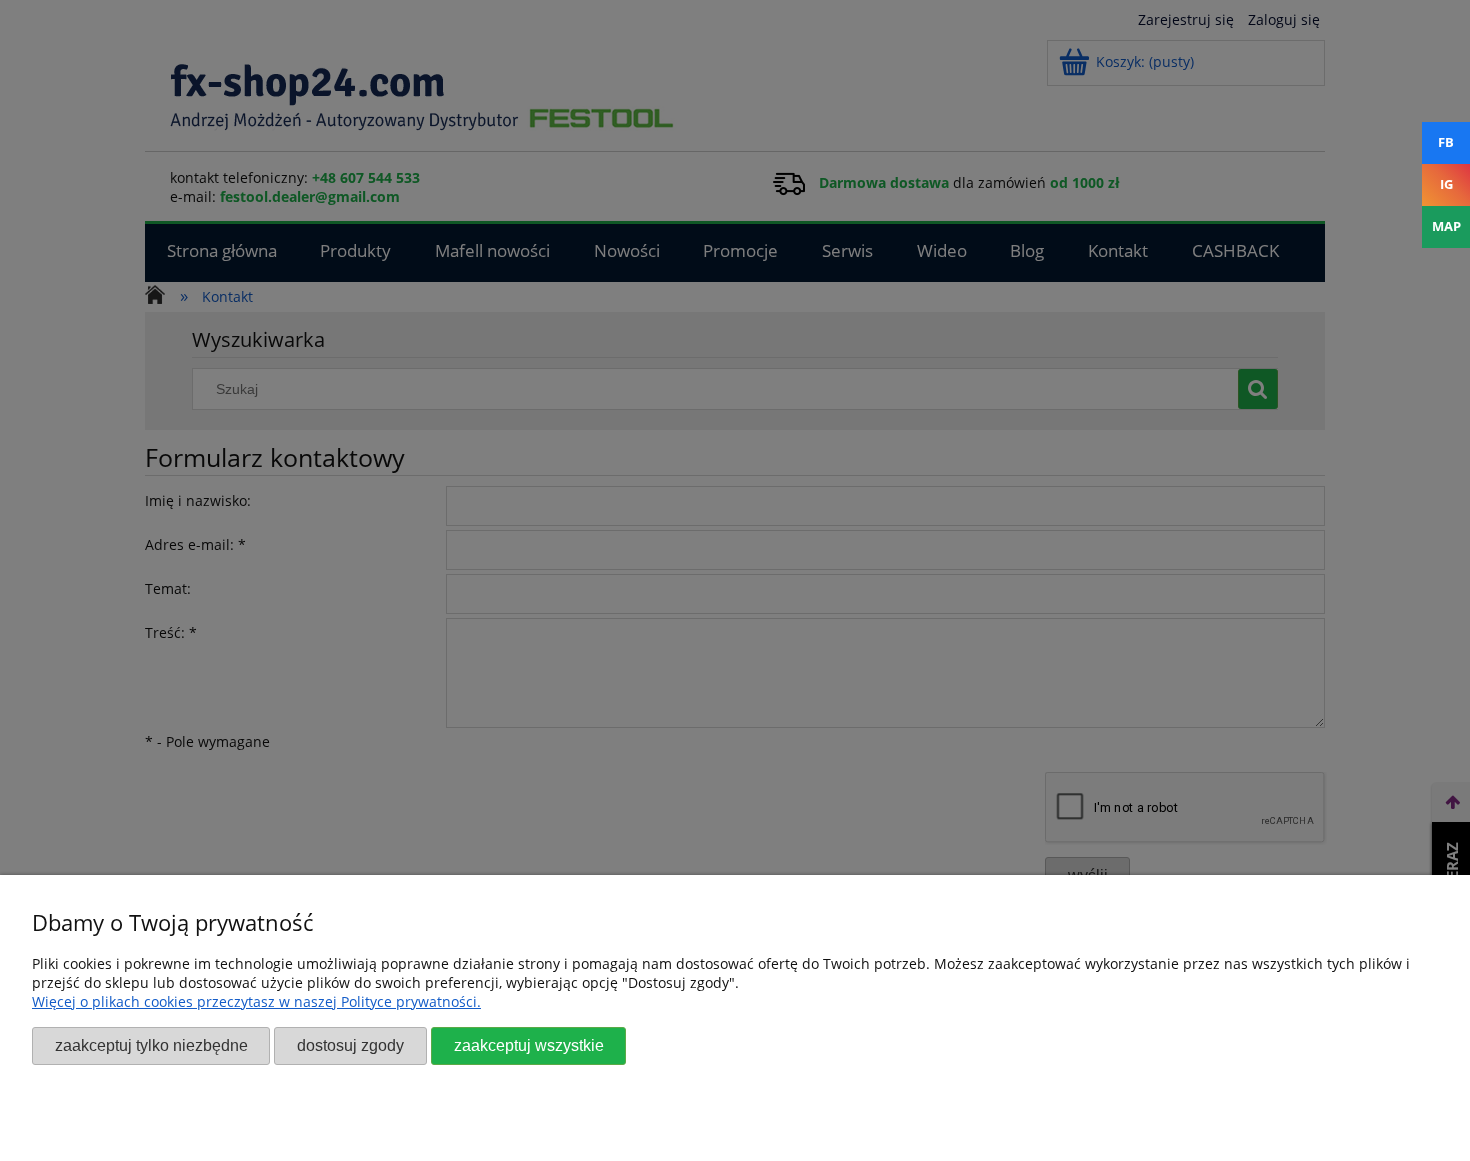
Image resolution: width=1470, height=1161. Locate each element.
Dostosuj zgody (350, 1045)
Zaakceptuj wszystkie (529, 1045)
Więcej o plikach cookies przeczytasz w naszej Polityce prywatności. (256, 1001)
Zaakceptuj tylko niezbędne (151, 1045)
